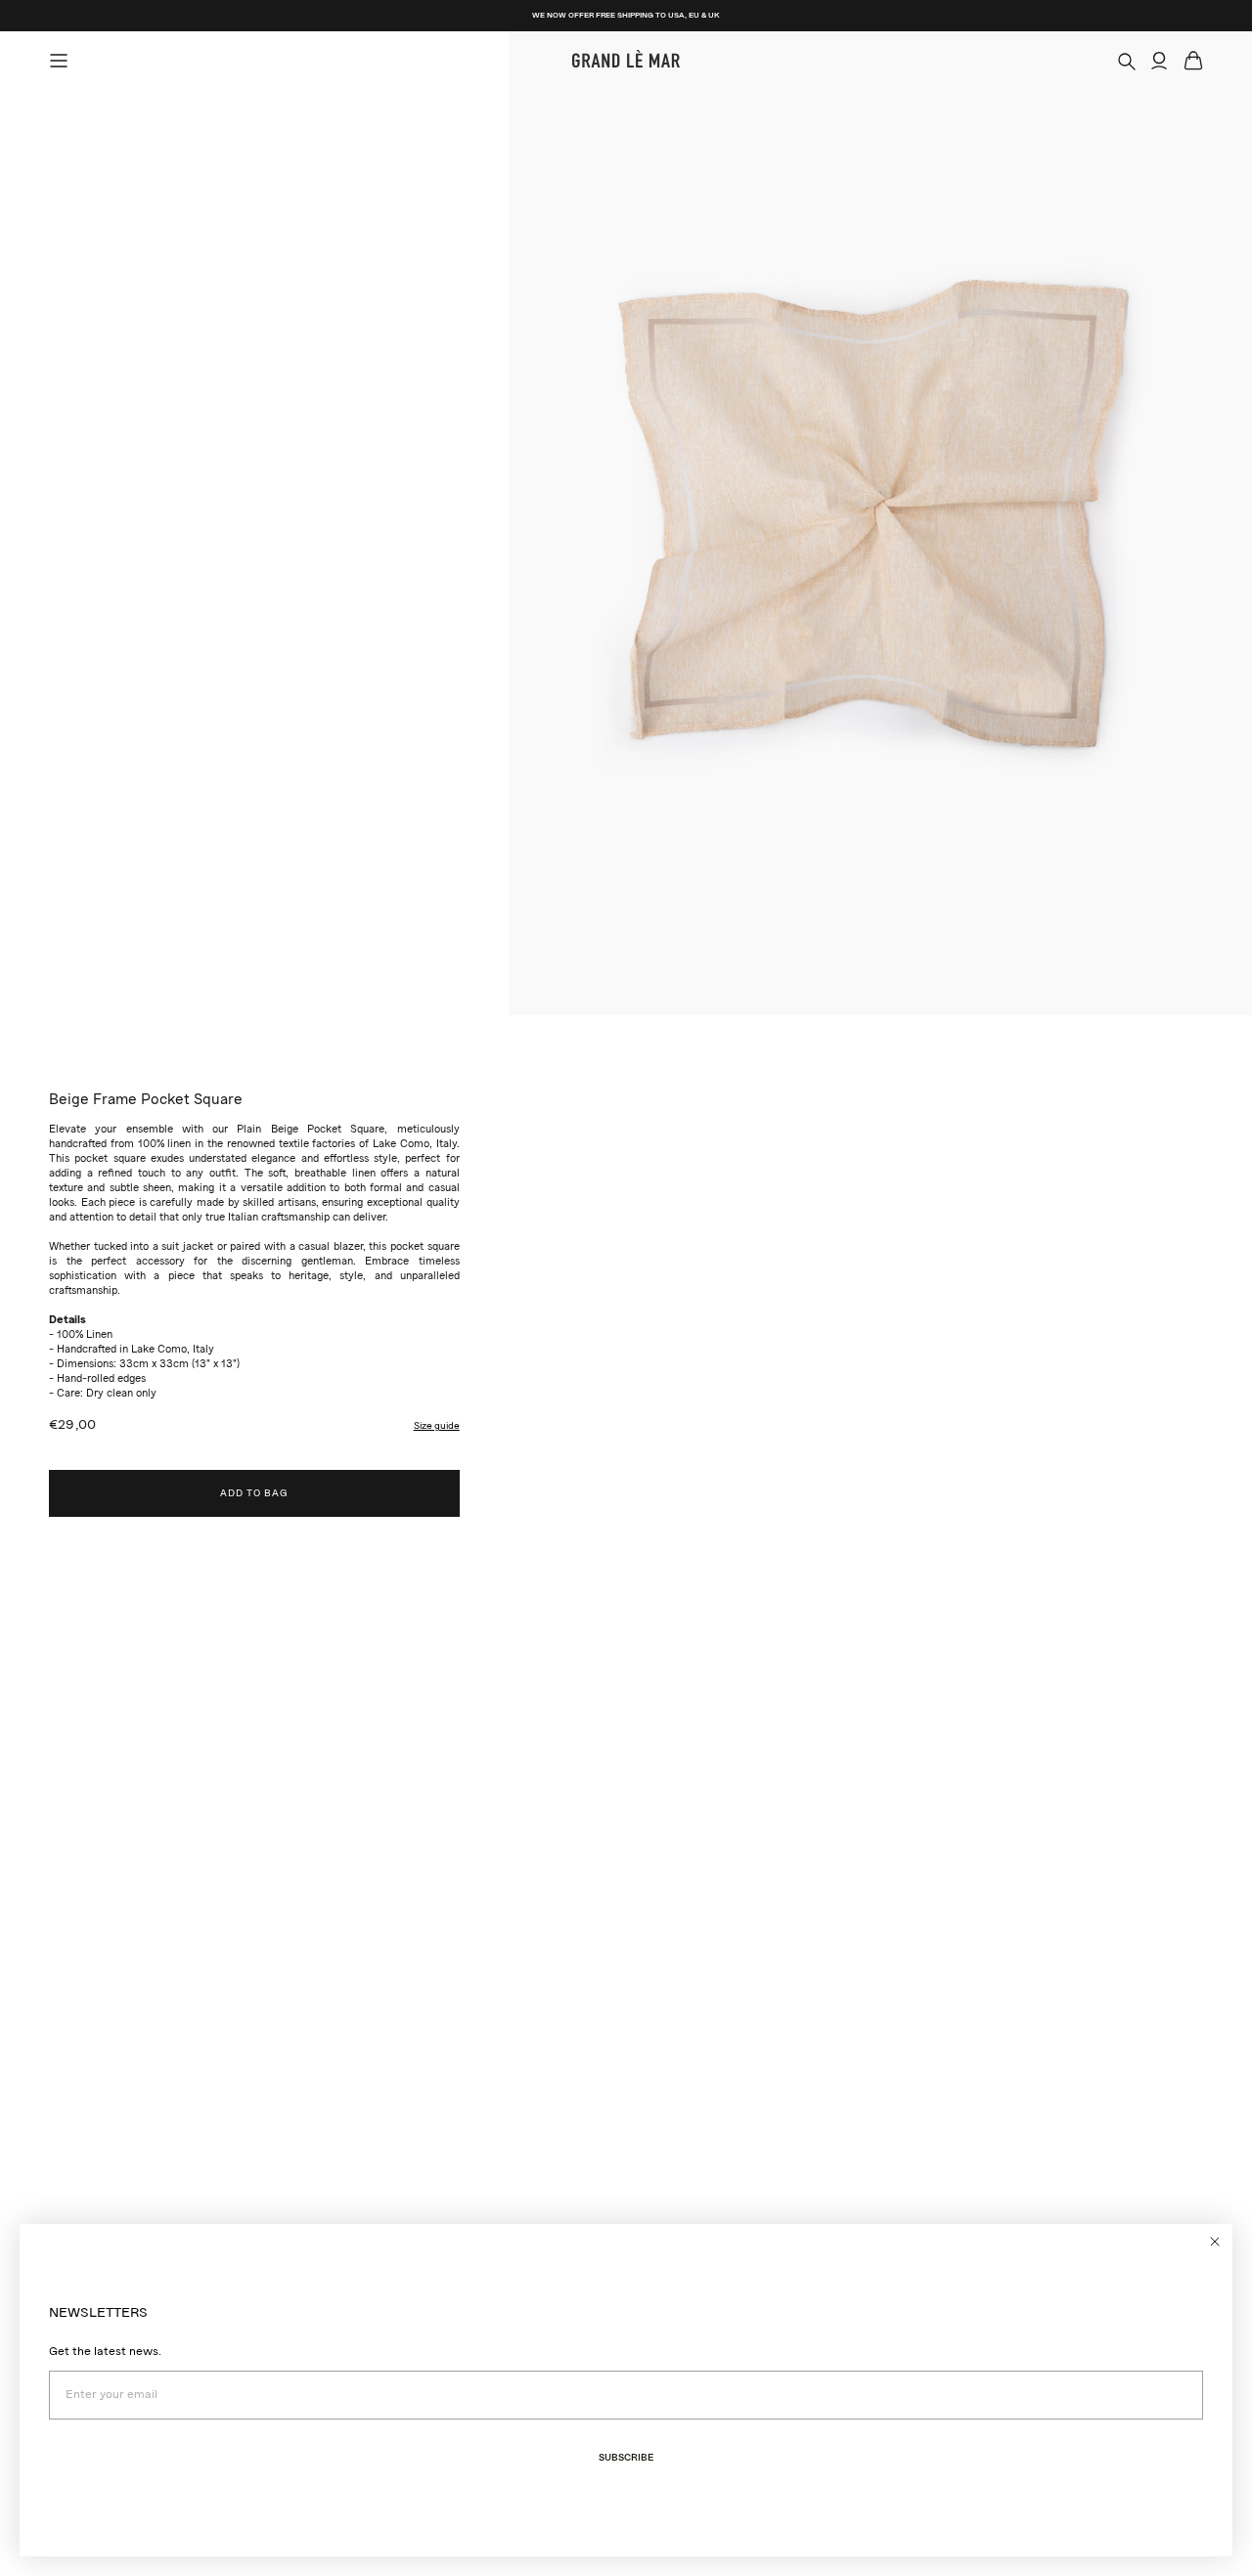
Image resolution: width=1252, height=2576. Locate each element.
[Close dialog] (1215, 2242)
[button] (437, 1426)
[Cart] (1193, 61)
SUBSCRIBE (626, 2458)
